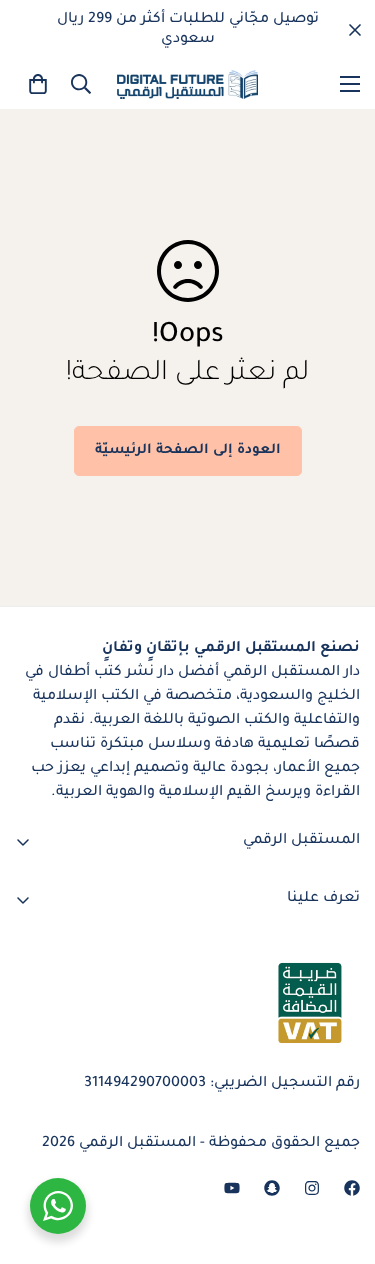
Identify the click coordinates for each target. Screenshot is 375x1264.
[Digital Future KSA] (187, 84)
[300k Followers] (352, 1188)
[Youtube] (232, 1188)
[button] (38, 84)
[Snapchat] (272, 1188)
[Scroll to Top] (36, 1158)
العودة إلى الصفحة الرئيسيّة (188, 450)
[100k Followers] (312, 1188)
